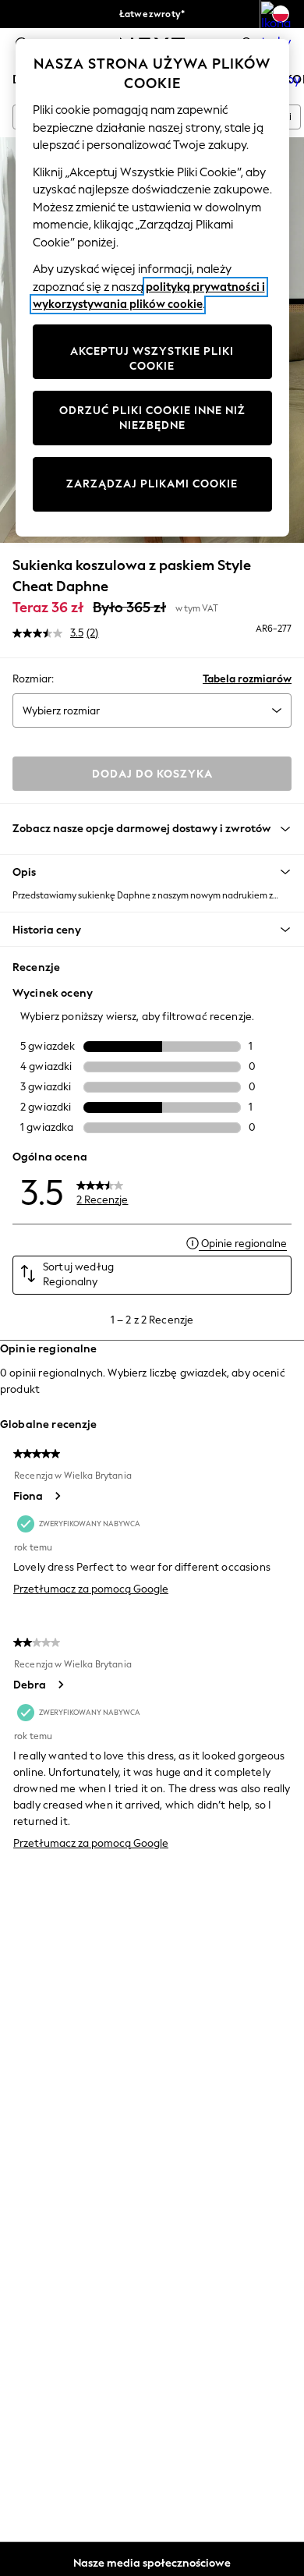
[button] (152, 872)
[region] (152, 288)
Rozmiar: (33, 679)
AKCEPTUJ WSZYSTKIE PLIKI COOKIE (152, 359)
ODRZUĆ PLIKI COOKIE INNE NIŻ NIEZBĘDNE (152, 418)
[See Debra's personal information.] (60, 1685)
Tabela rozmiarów (247, 679)
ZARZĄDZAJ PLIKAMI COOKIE (152, 484)
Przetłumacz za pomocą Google (91, 1589)
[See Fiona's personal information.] (57, 1496)
